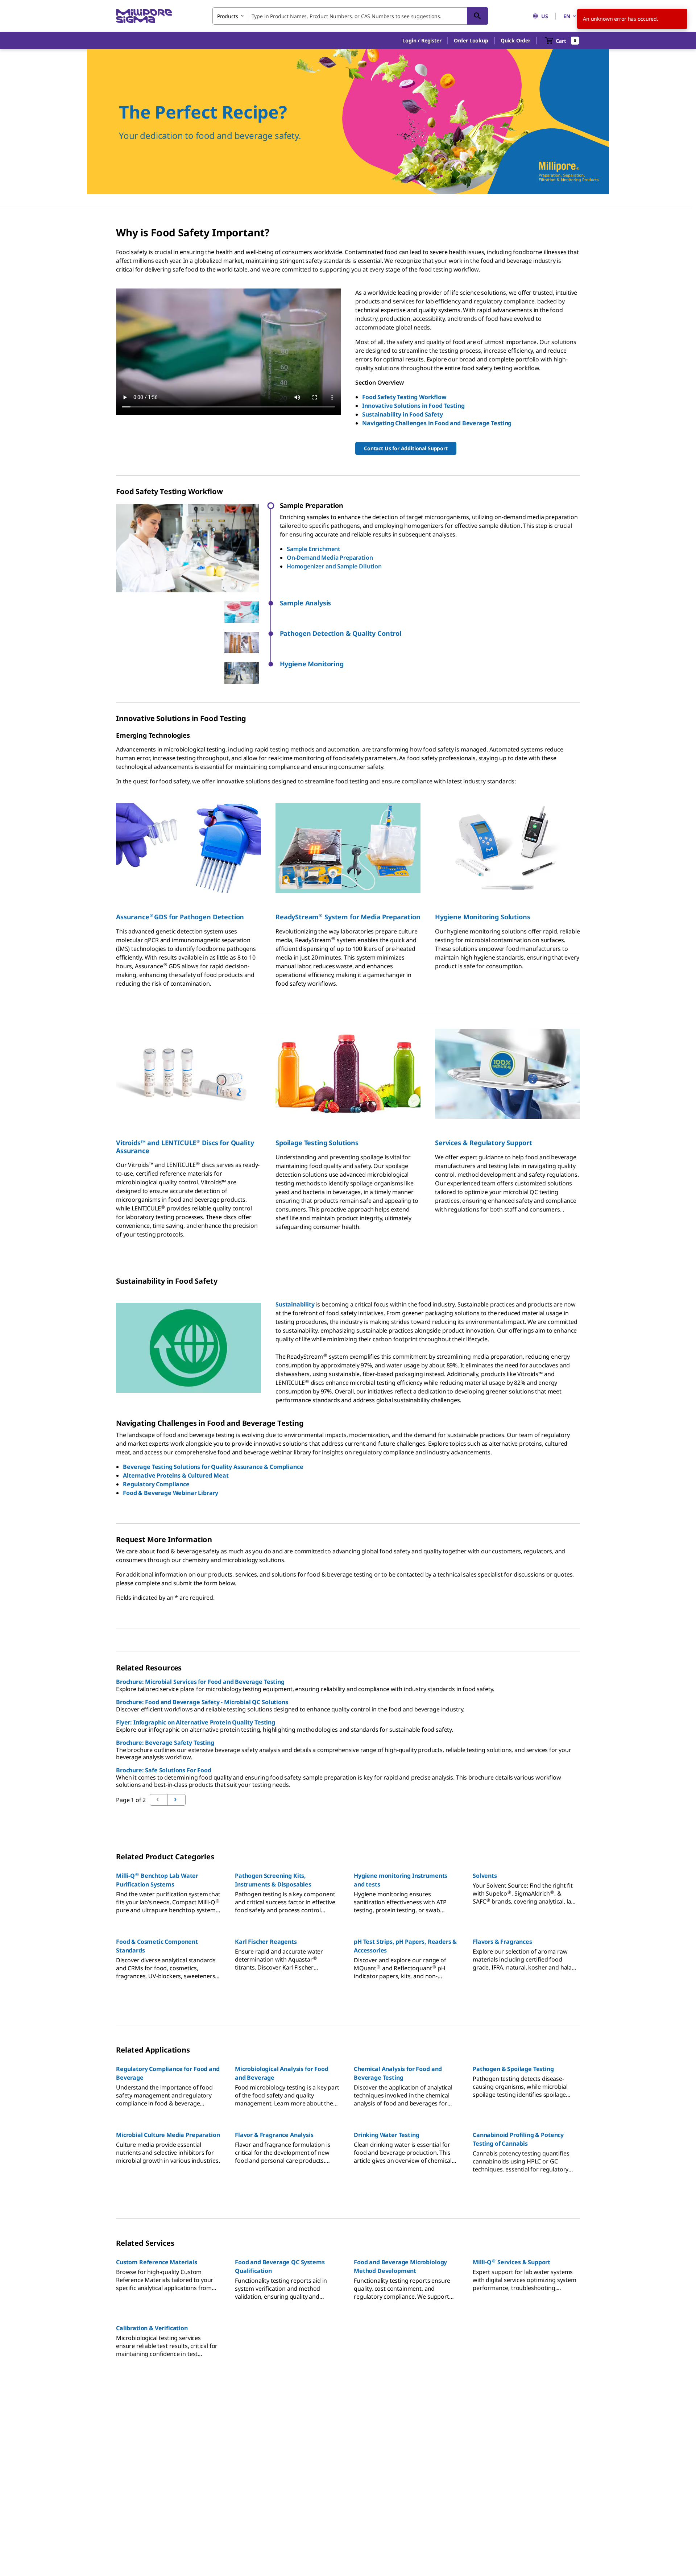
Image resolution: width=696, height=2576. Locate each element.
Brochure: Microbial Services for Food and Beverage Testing (200, 1682)
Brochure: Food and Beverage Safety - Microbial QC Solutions (202, 1702)
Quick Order (515, 40)
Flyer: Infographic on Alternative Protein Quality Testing (196, 1722)
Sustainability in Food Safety (402, 414)
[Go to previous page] (177, 1800)
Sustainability (295, 1304)
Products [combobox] (228, 16)
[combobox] (350, 16)
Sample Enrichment (314, 549)
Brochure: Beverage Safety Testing (165, 1743)
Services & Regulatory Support (483, 1143)
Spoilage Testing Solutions (317, 1143)
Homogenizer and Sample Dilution (334, 566)
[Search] (477, 16)
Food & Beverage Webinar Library (171, 1493)
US (545, 16)
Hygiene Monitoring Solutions (483, 917)
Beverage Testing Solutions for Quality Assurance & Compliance (213, 1467)
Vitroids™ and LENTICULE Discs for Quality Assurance (185, 1147)
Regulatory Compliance (156, 1484)
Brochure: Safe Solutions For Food (164, 1770)
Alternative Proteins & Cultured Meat (176, 1475)
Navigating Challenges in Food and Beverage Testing (437, 423)
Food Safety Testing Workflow (404, 397)
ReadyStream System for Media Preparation (348, 917)
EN (567, 16)
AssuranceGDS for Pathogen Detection (180, 917)
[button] (422, 41)
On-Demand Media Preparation (330, 558)
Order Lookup (471, 40)
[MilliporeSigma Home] (144, 16)
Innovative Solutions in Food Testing (413, 406)
